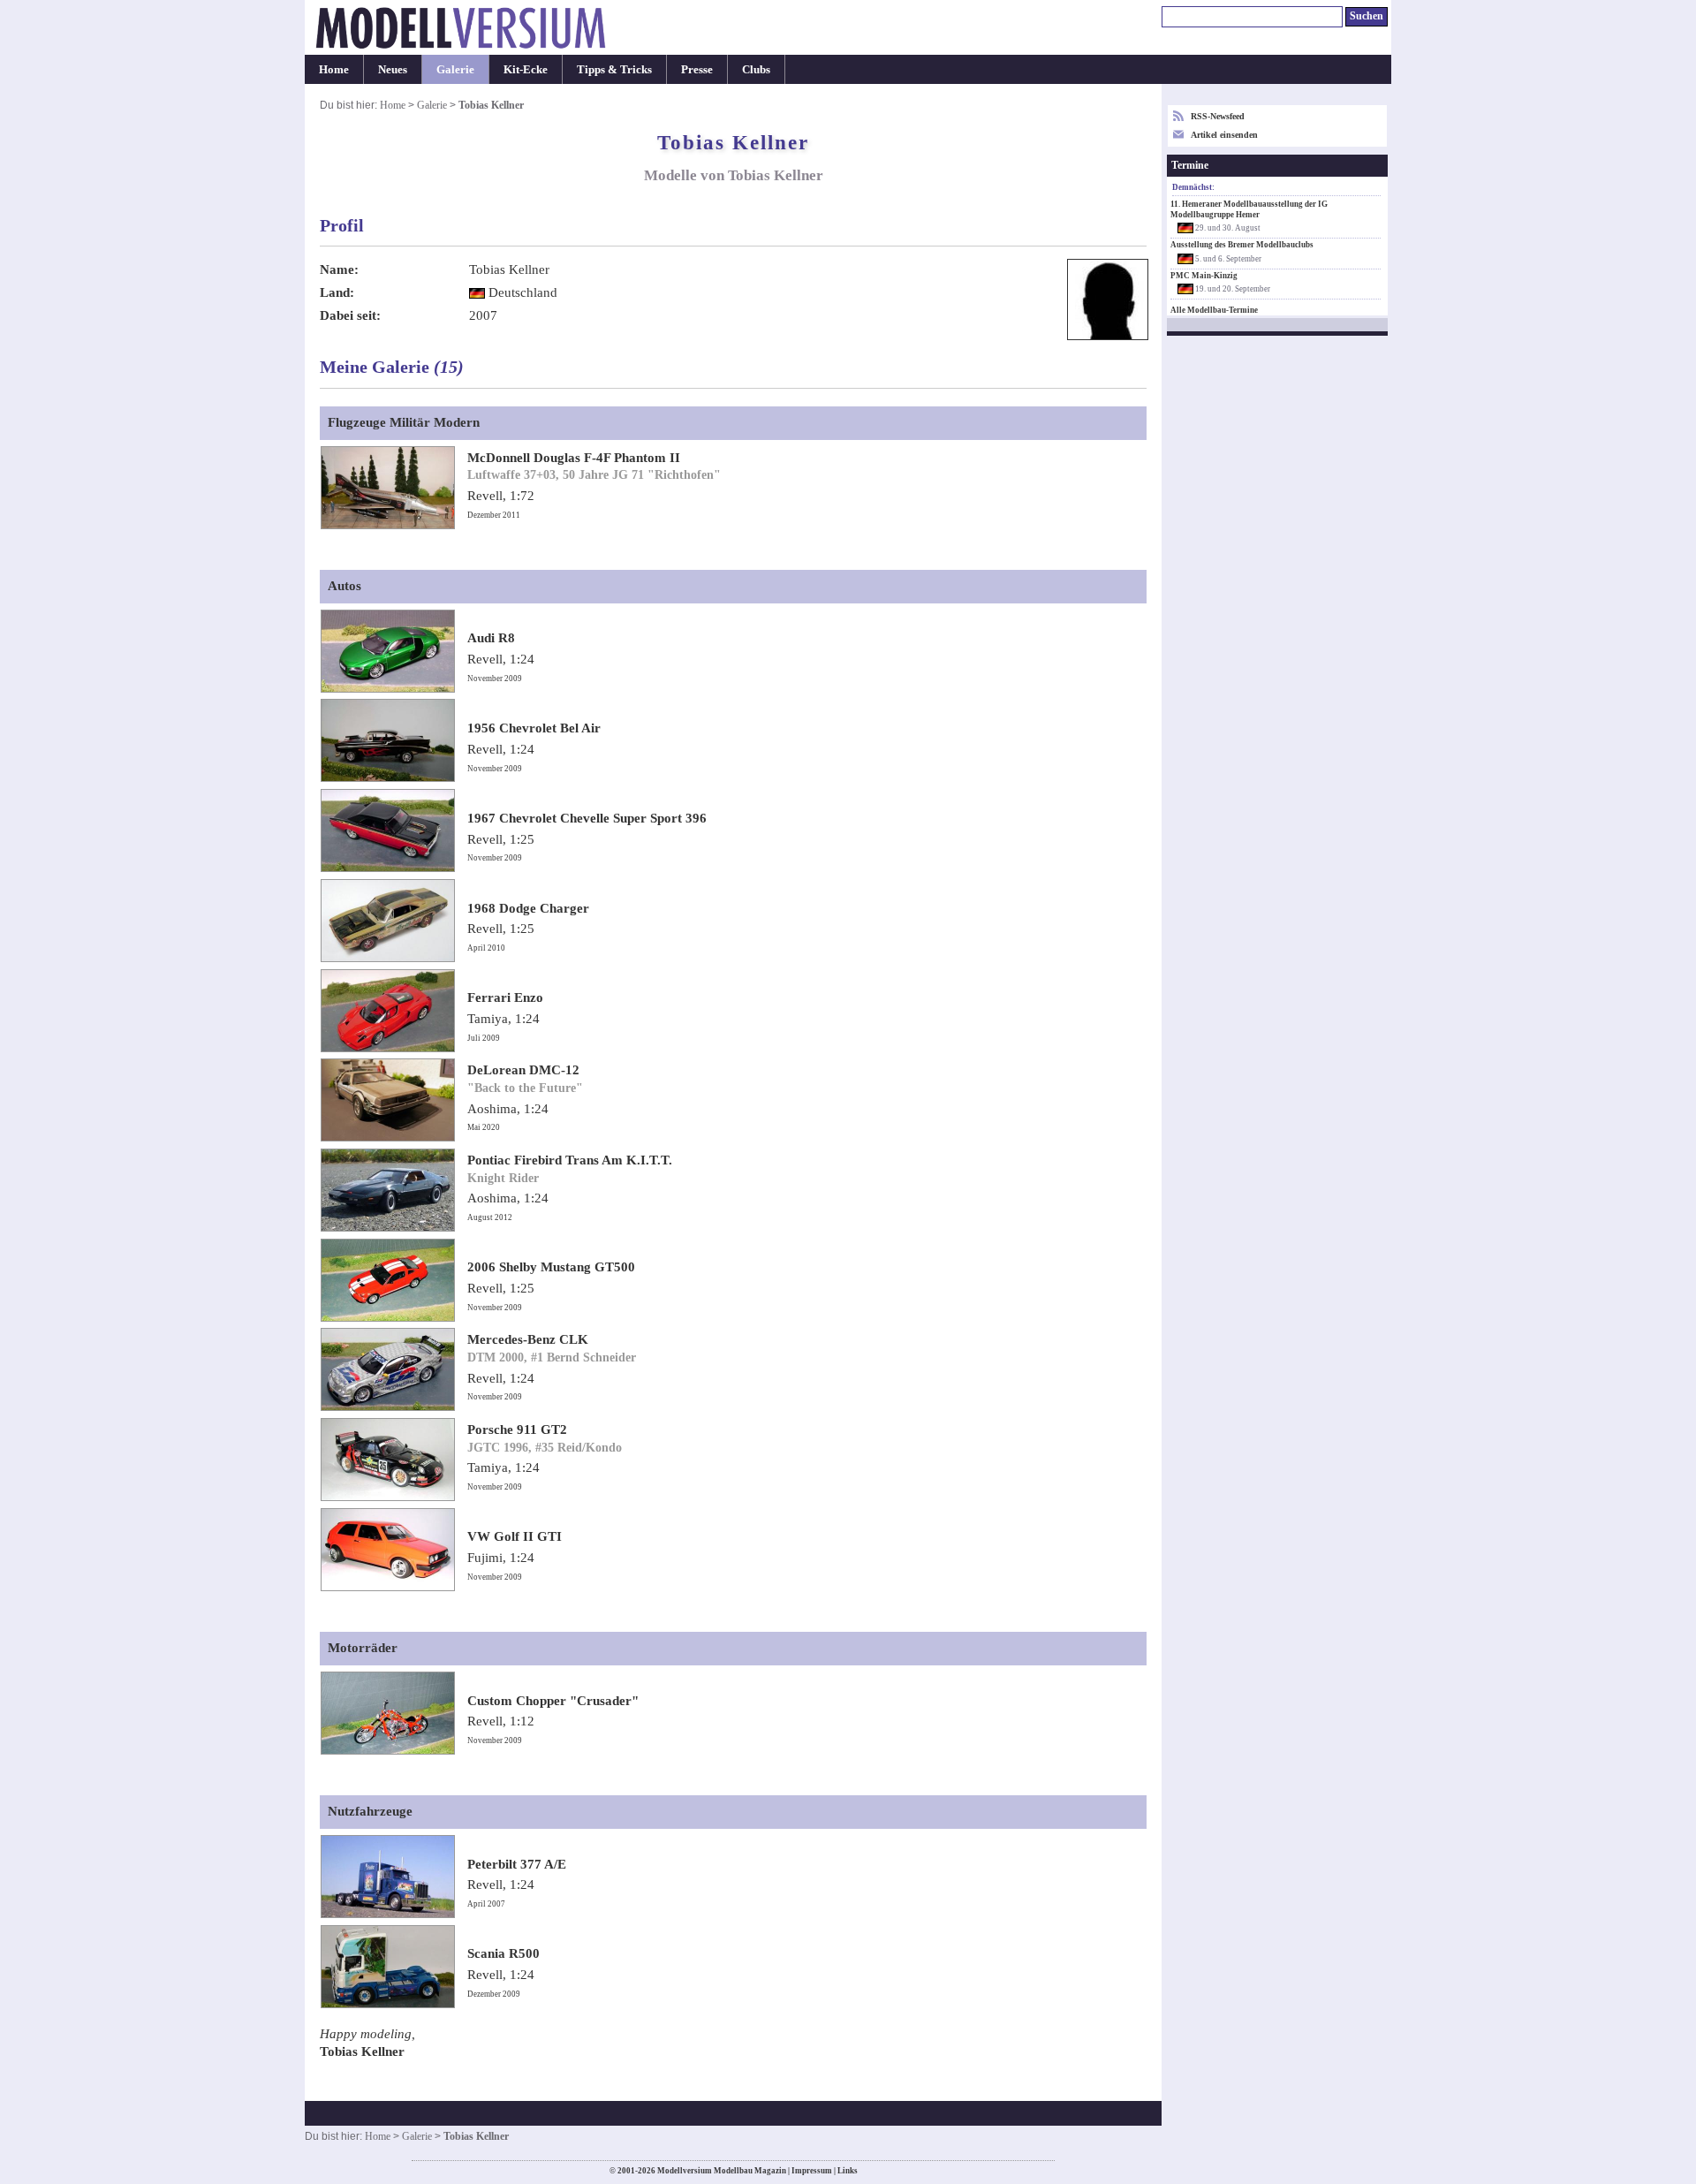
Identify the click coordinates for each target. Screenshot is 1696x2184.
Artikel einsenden (1224, 135)
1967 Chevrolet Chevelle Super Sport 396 (587, 818)
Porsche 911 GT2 (517, 1429)
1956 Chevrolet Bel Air (534, 728)
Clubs (756, 69)
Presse (697, 69)
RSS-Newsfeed (1218, 116)
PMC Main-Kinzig (1204, 276)
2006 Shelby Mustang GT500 (551, 1267)
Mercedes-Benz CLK (528, 1339)
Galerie (455, 69)
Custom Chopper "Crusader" (553, 1701)
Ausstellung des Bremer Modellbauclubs (1242, 245)
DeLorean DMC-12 (523, 1070)
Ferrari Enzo (505, 997)
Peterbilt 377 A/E (517, 1864)
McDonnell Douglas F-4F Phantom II (574, 458)
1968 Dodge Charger (528, 908)
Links (848, 2171)
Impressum (812, 2171)
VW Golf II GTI (515, 1536)
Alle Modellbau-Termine (1214, 310)
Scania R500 (503, 1953)
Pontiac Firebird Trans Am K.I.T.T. (570, 1160)
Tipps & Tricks (614, 69)
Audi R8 (491, 638)
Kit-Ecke (526, 69)
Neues (393, 69)
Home (334, 69)
